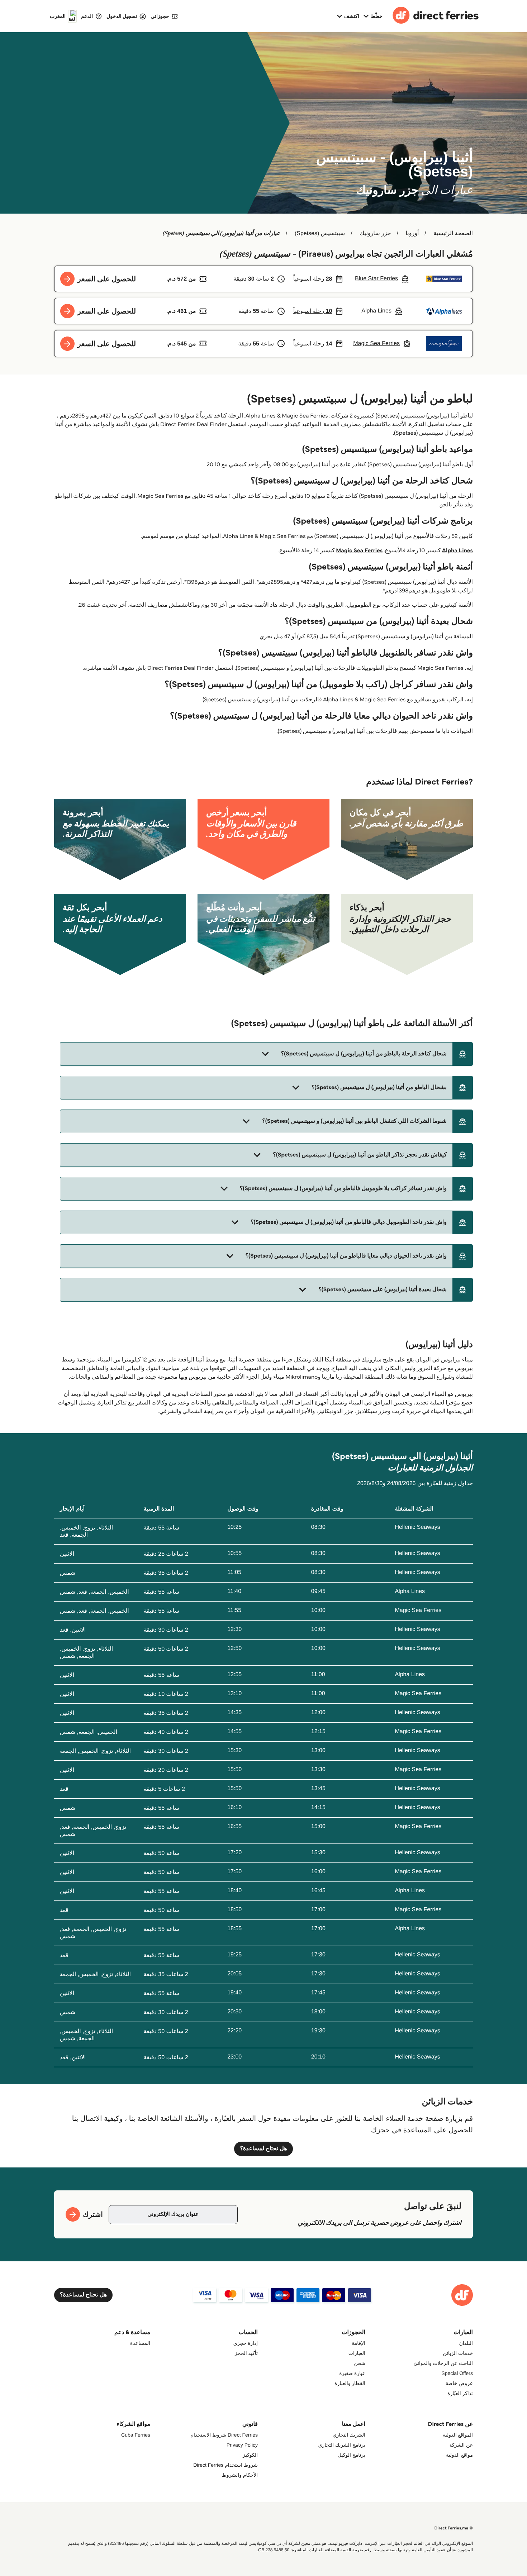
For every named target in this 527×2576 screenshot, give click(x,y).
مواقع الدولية (459, 2455)
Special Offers (457, 2373)
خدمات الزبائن (458, 2353)
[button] (266, 1054)
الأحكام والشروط (240, 2475)
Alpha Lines (457, 551)
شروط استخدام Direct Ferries (225, 2465)
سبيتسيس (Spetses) (320, 233)
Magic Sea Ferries (359, 551)
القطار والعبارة (350, 2383)
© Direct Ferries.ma (454, 2528)
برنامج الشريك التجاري (342, 2445)
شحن (360, 2363)
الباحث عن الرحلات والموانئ (443, 2363)
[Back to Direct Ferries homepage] (436, 16)
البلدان (466, 2343)
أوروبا (412, 233)
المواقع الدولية (458, 2435)
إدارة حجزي (246, 2343)
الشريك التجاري (349, 2435)
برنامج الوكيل (352, 2455)
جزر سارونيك (375, 233)
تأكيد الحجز (246, 2353)
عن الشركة (461, 2445)
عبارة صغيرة (352, 2373)
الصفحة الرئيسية (453, 233)
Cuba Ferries (136, 2435)
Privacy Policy (242, 2445)
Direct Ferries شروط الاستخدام (224, 2435)
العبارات (357, 2353)
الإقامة (359, 2343)
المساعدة (140, 2343)
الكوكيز (250, 2455)
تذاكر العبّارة (460, 2393)
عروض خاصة (459, 2383)
